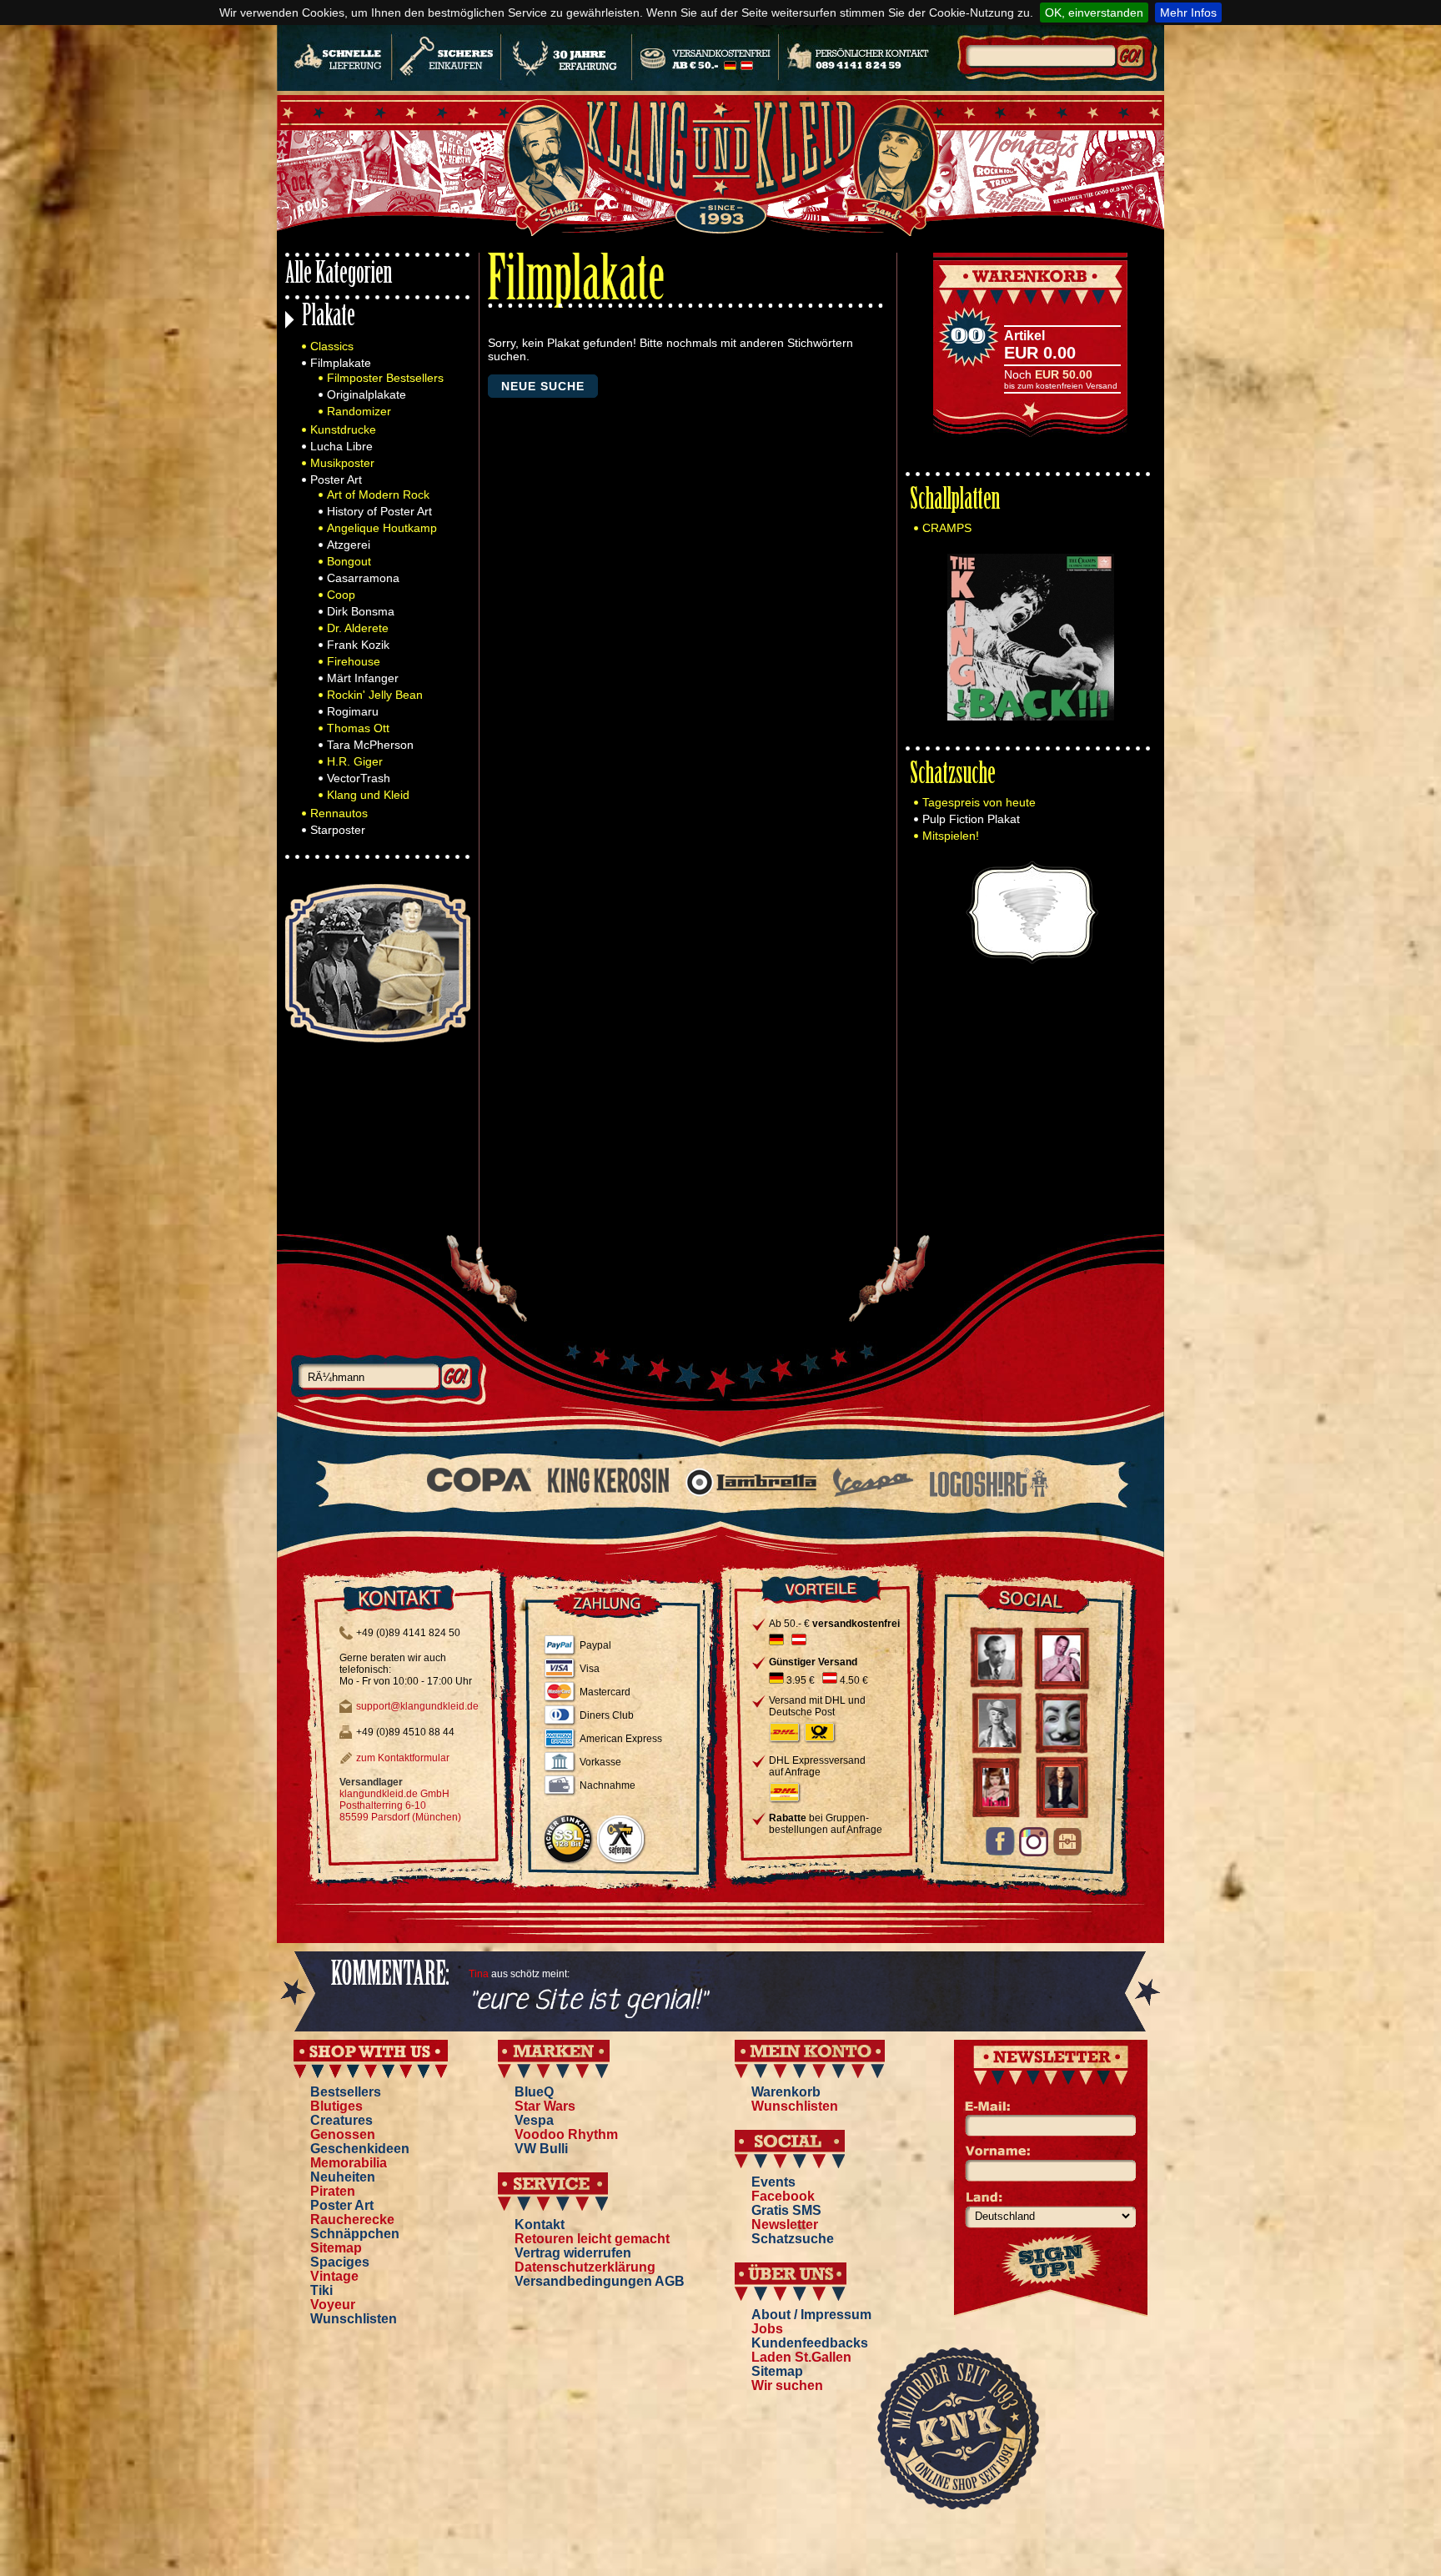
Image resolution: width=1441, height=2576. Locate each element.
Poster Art (336, 480)
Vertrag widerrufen (573, 2253)
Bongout (349, 561)
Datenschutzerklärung (585, 2267)
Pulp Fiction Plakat (971, 819)
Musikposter (342, 463)
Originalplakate (367, 394)
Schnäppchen (355, 2234)
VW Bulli (541, 2149)
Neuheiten (343, 2177)
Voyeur (333, 2305)
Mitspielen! (951, 836)
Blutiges (336, 2106)
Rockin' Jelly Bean (375, 695)
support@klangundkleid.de (417, 1706)
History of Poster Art (379, 511)
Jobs (767, 2329)
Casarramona (363, 578)
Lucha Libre (341, 446)
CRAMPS (947, 528)
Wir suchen (787, 2385)
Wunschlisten (354, 2319)
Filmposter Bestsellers (385, 378)
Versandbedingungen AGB (600, 2281)
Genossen (343, 2134)
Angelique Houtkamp (382, 528)
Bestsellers (346, 2092)
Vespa (534, 2120)
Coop (341, 595)
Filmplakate (341, 363)
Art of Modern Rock (378, 495)
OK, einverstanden (1094, 13)
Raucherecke (352, 2219)
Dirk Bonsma (361, 611)
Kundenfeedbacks (810, 2343)
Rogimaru (353, 711)
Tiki (321, 2290)
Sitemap (336, 2248)
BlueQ (534, 2092)
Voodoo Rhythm (566, 2134)
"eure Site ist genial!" (588, 2001)
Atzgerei (349, 545)
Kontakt (540, 2224)
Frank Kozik (358, 645)
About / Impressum (811, 2315)
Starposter (338, 830)
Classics (332, 346)
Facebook (783, 2196)
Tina (479, 1974)
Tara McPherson (370, 745)
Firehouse (354, 661)
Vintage (334, 2276)
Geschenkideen (360, 2149)
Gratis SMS (786, 2210)
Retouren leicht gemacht (592, 2239)
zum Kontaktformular (403, 1758)
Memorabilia (349, 2163)
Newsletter (785, 2224)
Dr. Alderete (358, 628)
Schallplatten (955, 502)
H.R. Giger (355, 761)
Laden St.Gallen (801, 2357)
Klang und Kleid (368, 795)
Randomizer (359, 411)
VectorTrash (359, 778)
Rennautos (339, 813)
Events (773, 2182)
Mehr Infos (1188, 13)
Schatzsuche (953, 776)
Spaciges (340, 2262)
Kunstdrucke (343, 429)
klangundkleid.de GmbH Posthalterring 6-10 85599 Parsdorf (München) (400, 1805)
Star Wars (545, 2106)
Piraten (333, 2191)
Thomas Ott (358, 728)
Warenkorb (786, 2092)
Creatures (341, 2120)
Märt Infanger (363, 678)
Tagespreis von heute (979, 802)
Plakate (329, 318)
